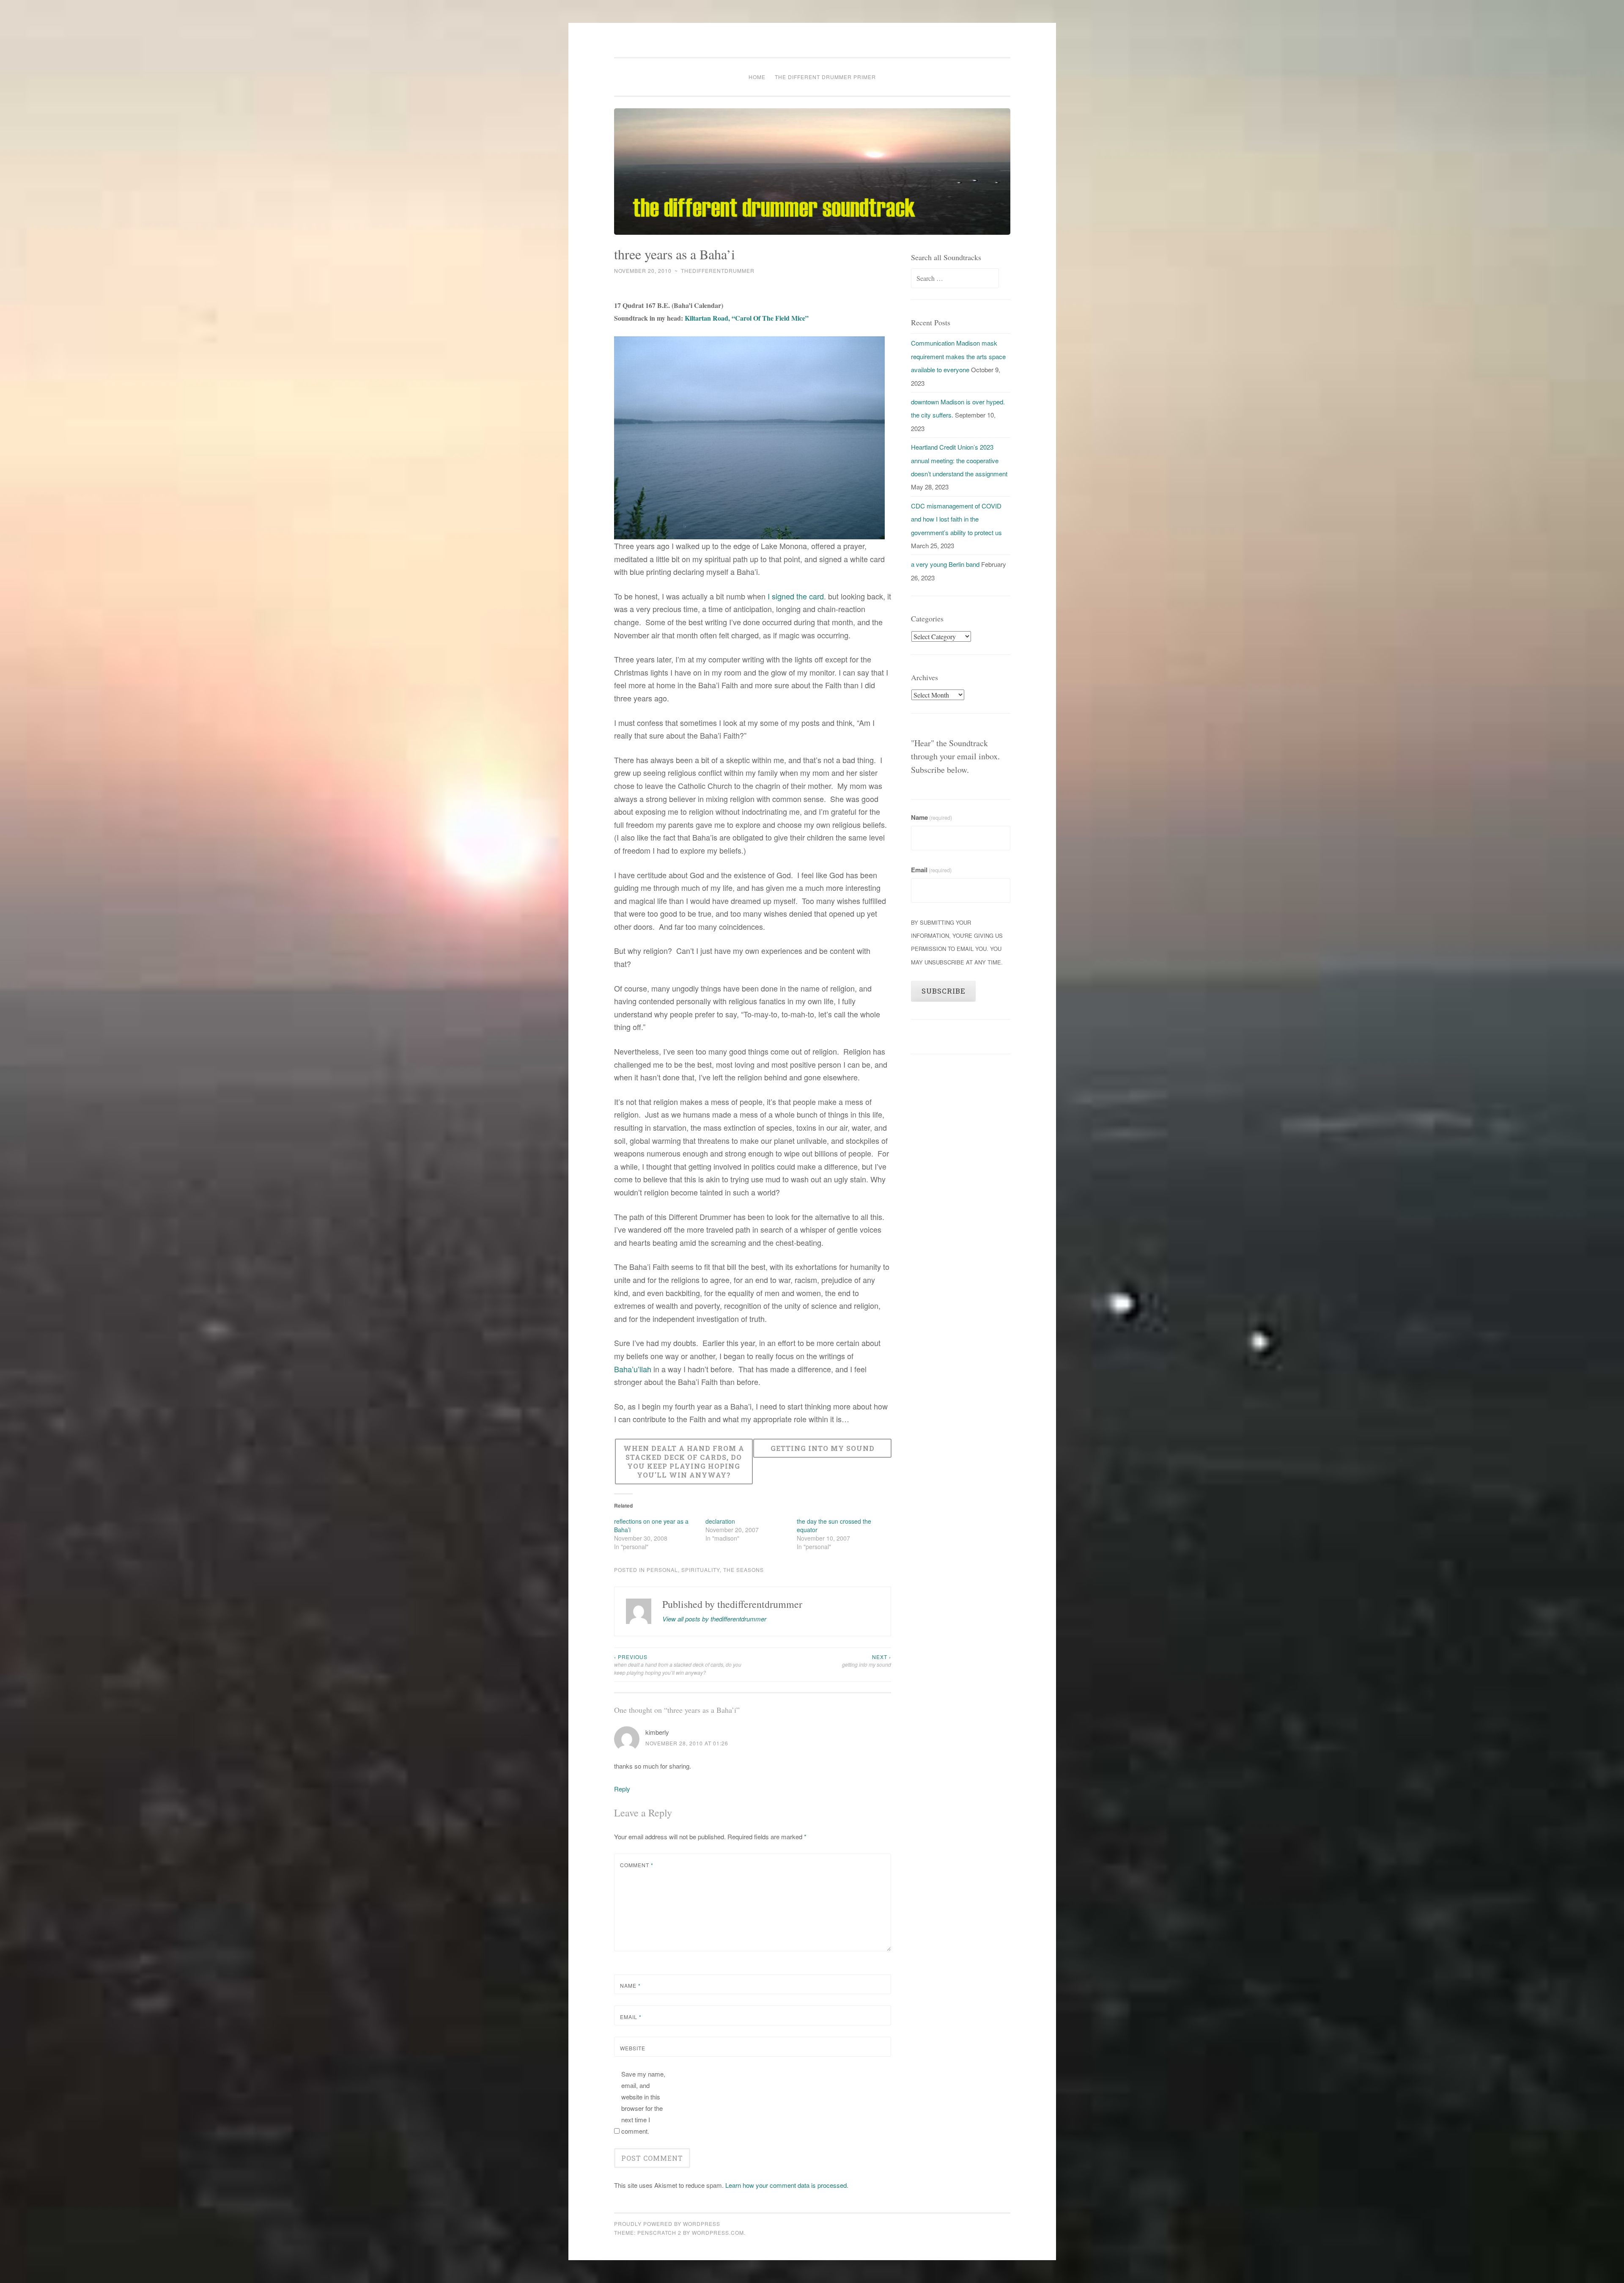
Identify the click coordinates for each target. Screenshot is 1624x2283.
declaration (720, 1521)
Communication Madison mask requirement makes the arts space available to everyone (958, 356)
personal (662, 1570)
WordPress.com (718, 2232)
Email (631, 2017)
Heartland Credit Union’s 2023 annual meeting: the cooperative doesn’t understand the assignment (959, 460)
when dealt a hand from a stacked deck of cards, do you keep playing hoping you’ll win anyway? (678, 1665)
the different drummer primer (825, 77)
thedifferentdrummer (718, 271)
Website (633, 2048)
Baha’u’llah (633, 1369)
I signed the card (796, 596)
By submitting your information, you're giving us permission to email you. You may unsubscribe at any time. (957, 942)
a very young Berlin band (945, 564)
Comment (637, 1865)
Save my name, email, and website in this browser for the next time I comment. (643, 2102)
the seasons (743, 1570)
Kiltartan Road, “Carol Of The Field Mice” (747, 318)
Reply (622, 1789)
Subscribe (944, 991)
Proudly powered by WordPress (667, 2224)
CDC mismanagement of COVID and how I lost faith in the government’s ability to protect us (956, 519)
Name (630, 1985)
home (757, 77)
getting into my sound (867, 1661)
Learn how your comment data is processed (786, 2185)
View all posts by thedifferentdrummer (714, 1619)
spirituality (701, 1570)
